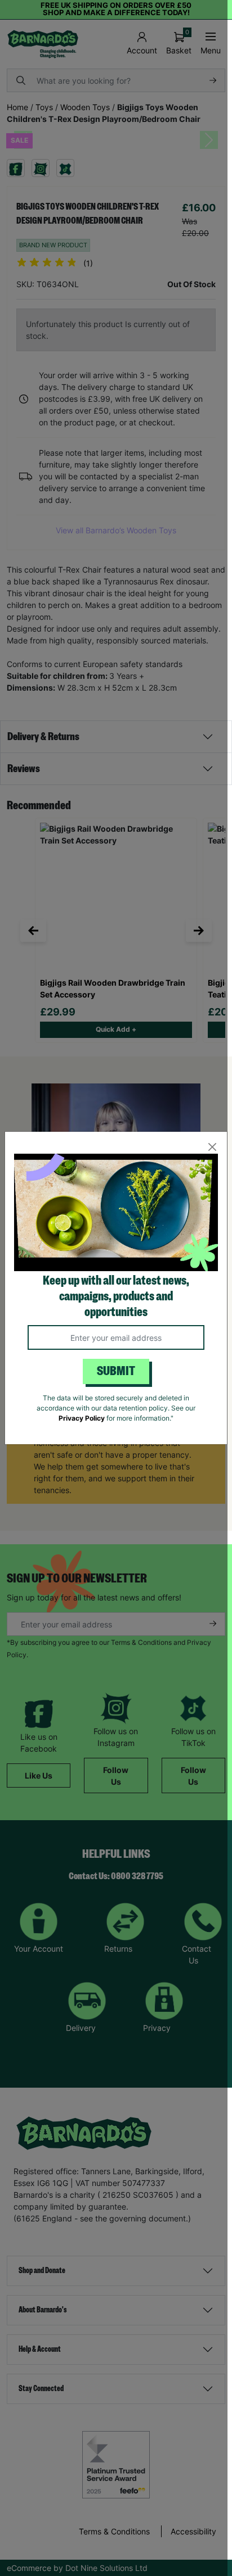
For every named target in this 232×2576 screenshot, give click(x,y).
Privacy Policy (82, 1418)
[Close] (212, 1147)
